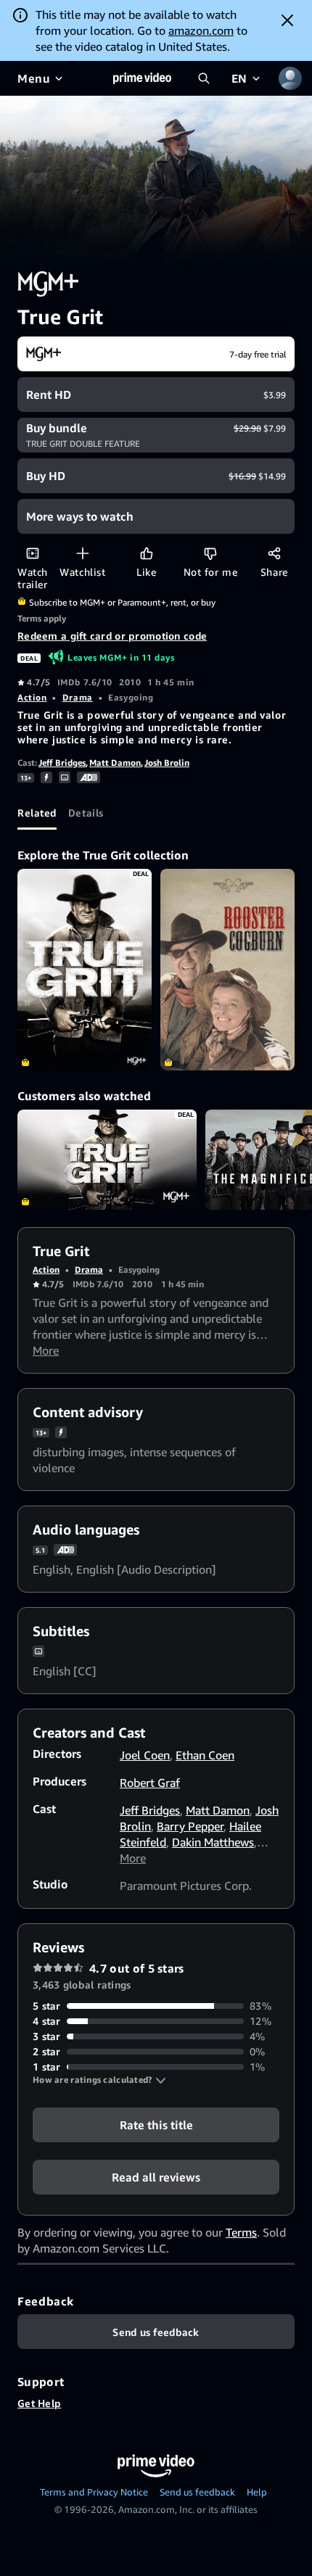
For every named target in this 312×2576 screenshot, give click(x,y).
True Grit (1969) (107, 1160)
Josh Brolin (167, 763)
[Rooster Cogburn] (227, 969)
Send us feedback (197, 2492)
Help (257, 2492)
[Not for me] (210, 553)
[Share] (274, 553)
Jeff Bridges (62, 763)
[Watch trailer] (32, 553)
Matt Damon (115, 763)
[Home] (142, 78)
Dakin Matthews (213, 1842)
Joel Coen (145, 1755)
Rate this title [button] (156, 2125)
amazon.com (201, 30)
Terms (241, 2232)
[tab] (37, 812)
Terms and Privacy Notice (94, 2492)
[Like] (146, 553)
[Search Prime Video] (204, 78)
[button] (99, 2080)
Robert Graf (150, 1783)
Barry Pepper (190, 1826)
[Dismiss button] (287, 20)
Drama (78, 697)
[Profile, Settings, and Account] (290, 78)
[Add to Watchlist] (82, 553)
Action (32, 697)
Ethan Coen (205, 1755)
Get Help (39, 2403)
